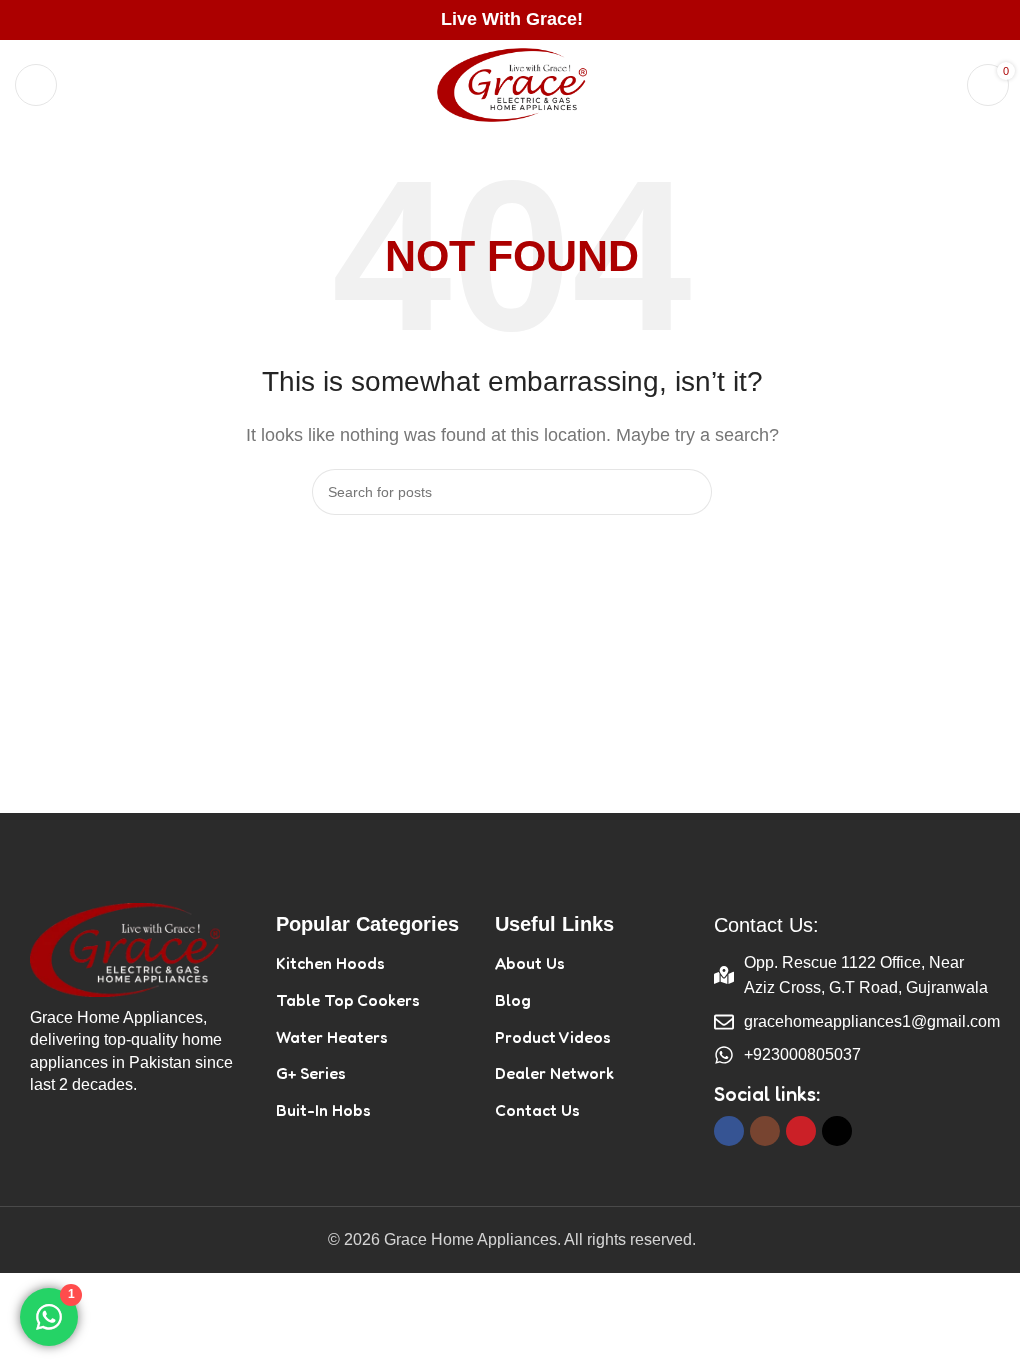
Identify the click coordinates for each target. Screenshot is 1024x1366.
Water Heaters (332, 1037)
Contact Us (537, 1110)
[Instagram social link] (765, 1131)
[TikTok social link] (837, 1131)
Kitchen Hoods (330, 963)
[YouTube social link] (801, 1131)
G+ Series (311, 1073)
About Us (530, 963)
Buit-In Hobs (323, 1110)
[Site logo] (512, 83)
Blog (513, 1000)
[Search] (939, 85)
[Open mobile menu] (36, 85)
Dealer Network (554, 1073)
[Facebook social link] (729, 1131)
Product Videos (553, 1037)
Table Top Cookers (348, 1000)
